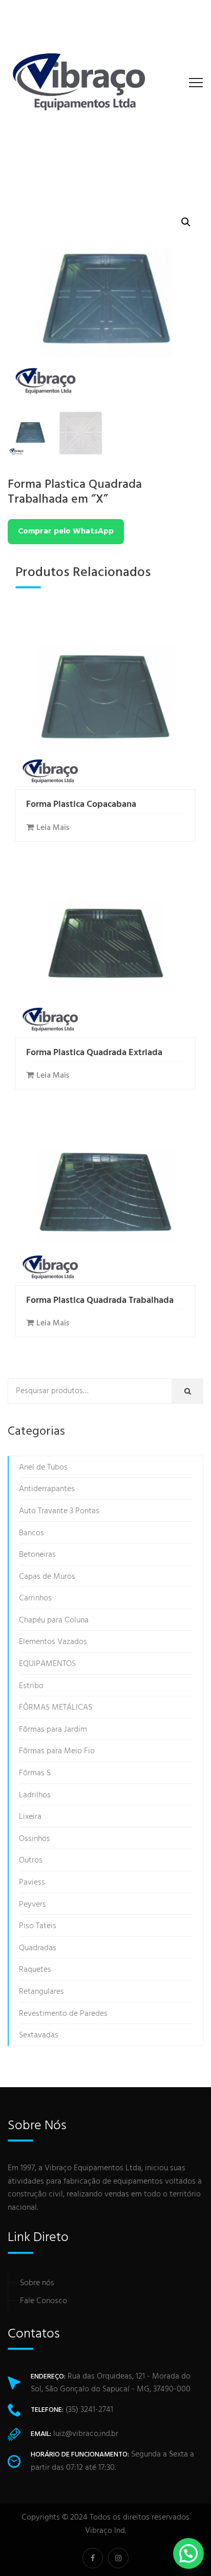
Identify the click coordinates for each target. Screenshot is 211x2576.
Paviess (32, 1883)
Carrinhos (35, 1598)
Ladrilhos (35, 1795)
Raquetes (35, 1970)
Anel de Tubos (43, 1468)
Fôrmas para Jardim (53, 1730)
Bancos (31, 1533)
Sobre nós (37, 2283)
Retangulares (41, 1992)
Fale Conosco (44, 2301)
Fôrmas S (35, 1773)
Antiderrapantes (47, 1489)
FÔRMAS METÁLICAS (56, 1708)
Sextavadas (39, 2035)
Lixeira (30, 1817)
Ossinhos (35, 1839)
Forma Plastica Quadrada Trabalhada (100, 1301)
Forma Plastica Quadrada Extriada (94, 1053)
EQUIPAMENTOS (47, 1664)
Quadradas (38, 1948)
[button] (186, 222)
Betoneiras (37, 1555)
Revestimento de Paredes (63, 2014)
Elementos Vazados (53, 1642)
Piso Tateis (38, 1926)
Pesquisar (191, 1392)
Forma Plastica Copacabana (81, 805)
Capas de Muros (47, 1577)
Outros (31, 1860)
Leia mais (53, 828)
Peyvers (33, 1905)
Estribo (31, 1686)
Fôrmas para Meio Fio (57, 1751)
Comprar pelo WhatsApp (66, 531)
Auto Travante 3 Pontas (59, 1511)
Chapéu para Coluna (54, 1620)
